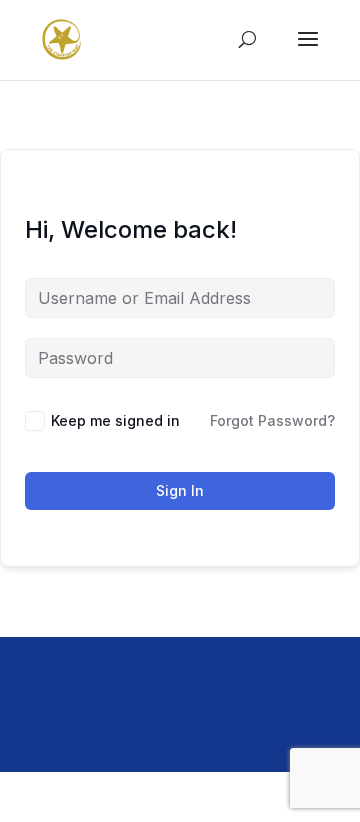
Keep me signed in (115, 420)
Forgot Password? (272, 420)
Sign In (180, 490)
